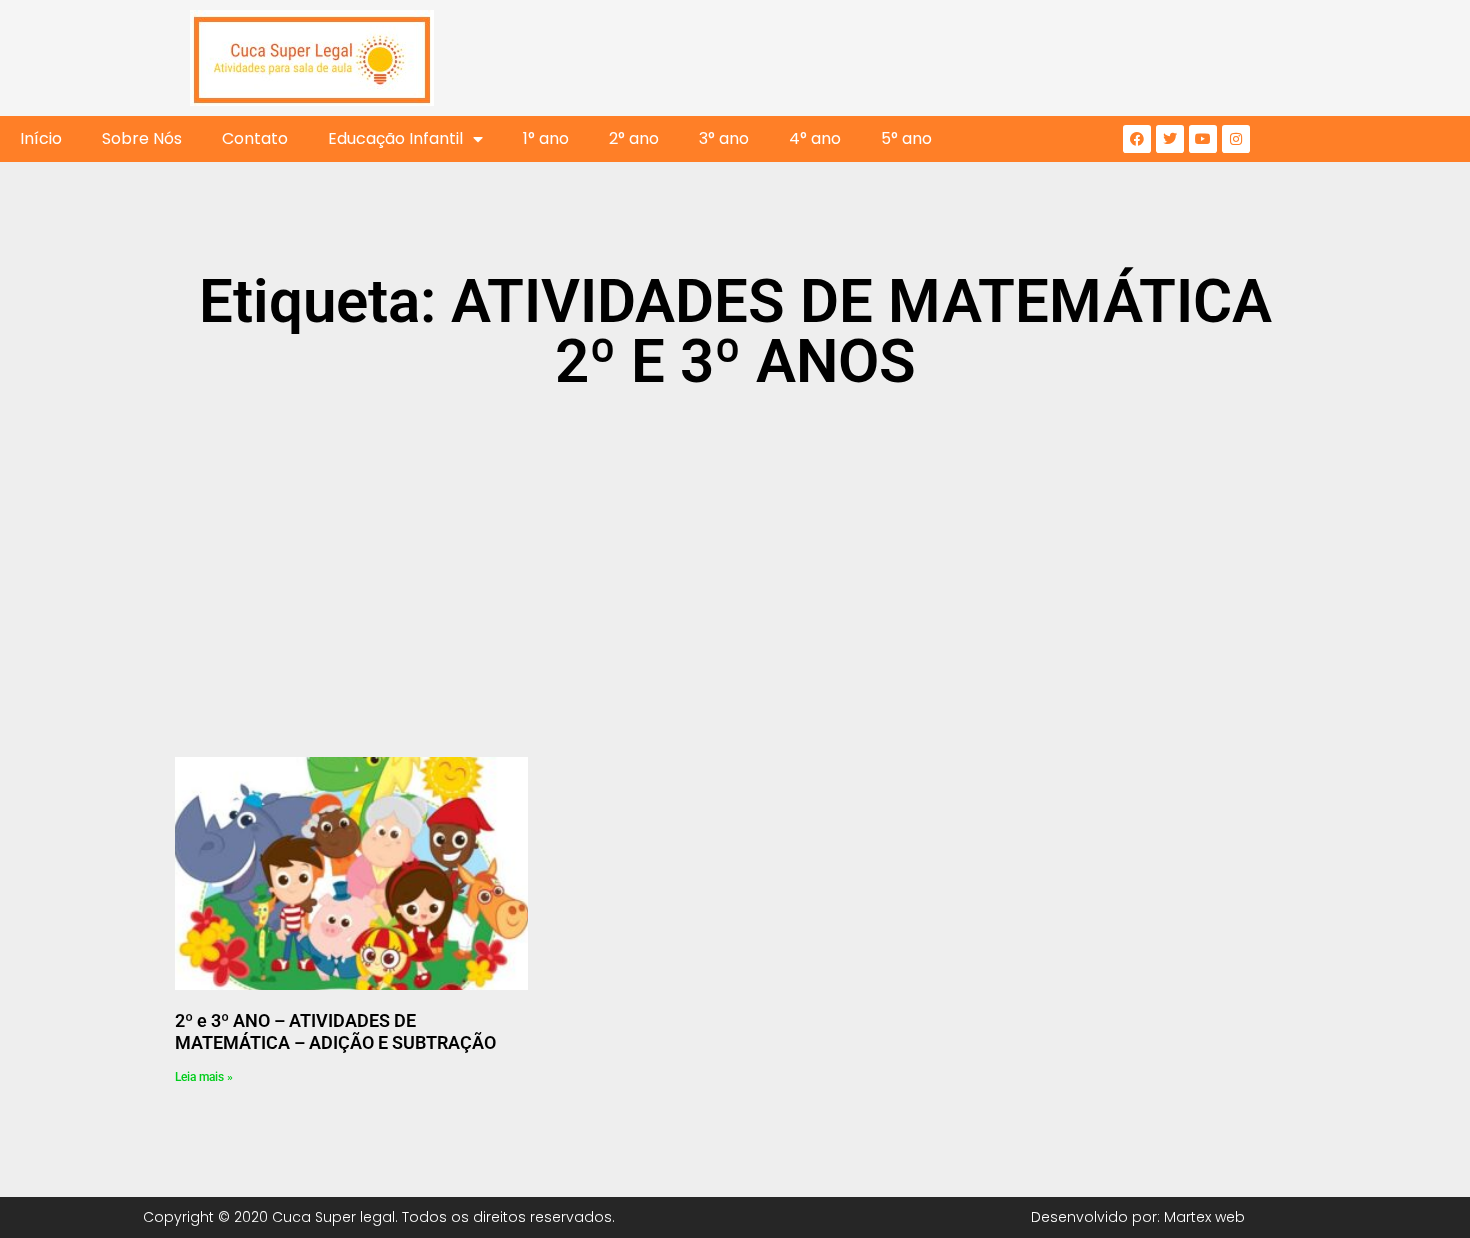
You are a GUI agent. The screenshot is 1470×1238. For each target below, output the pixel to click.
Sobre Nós (142, 138)
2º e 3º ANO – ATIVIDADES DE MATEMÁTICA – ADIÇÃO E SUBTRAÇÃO (335, 1031)
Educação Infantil (395, 138)
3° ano (724, 138)
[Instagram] (1236, 139)
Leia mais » (204, 1077)
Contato (255, 138)
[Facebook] (1137, 139)
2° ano (634, 138)
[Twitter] (1170, 139)
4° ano (815, 138)
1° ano (546, 138)
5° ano (906, 138)
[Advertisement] (735, 562)
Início (41, 138)
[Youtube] (1203, 139)
